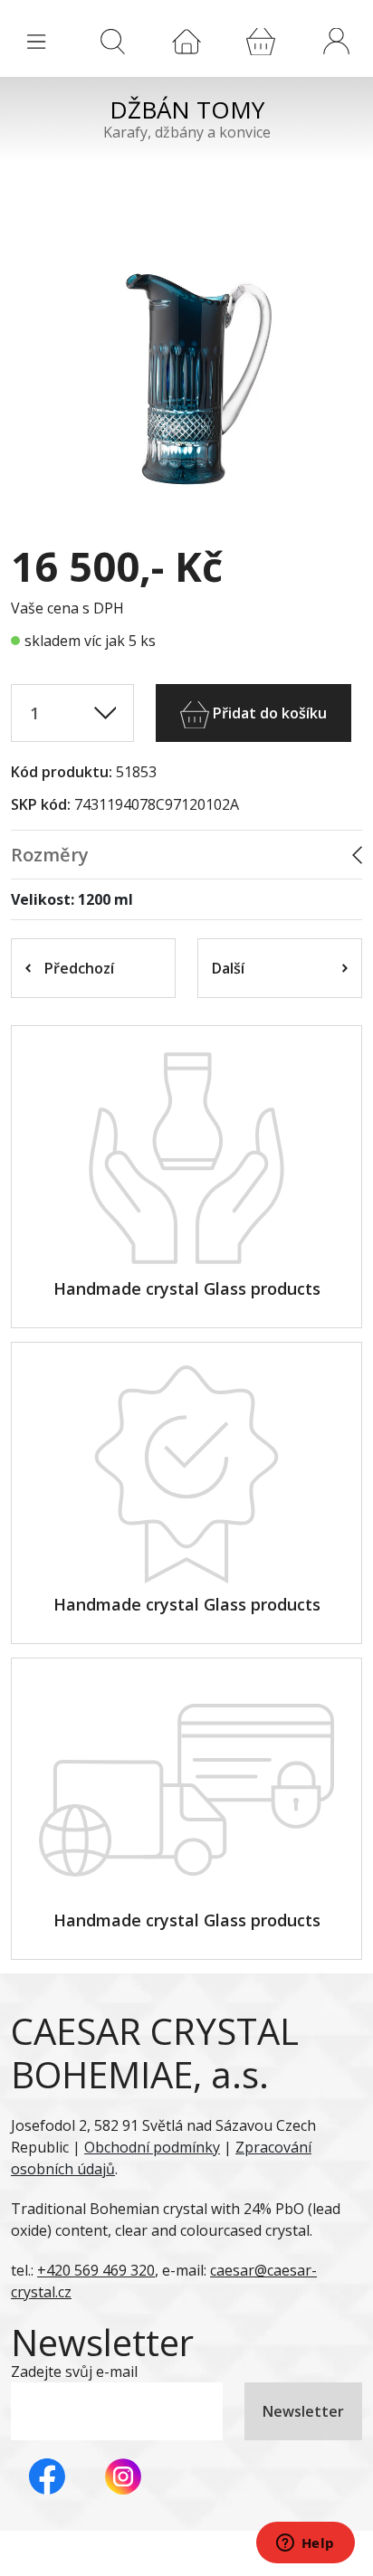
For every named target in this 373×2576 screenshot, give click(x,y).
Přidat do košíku (268, 713)
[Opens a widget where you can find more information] (305, 2544)
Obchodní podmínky (152, 2147)
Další (228, 968)
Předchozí (79, 968)
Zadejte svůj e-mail (74, 2372)
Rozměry (50, 855)
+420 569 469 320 (96, 2270)
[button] (336, 41)
